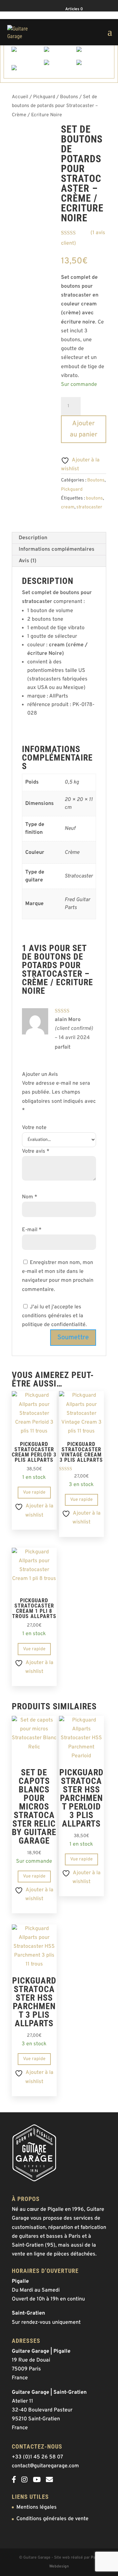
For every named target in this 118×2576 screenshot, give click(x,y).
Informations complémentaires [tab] (57, 549)
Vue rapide (34, 1492)
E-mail (32, 1230)
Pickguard (44, 97)
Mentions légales (37, 2507)
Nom (30, 1197)
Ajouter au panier (84, 429)
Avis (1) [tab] (28, 561)
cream (68, 507)
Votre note (34, 1128)
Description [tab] (33, 538)
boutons (94, 498)
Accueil (20, 97)
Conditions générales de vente (52, 2519)
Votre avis (36, 1151)
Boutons (69, 97)
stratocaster (89, 507)
